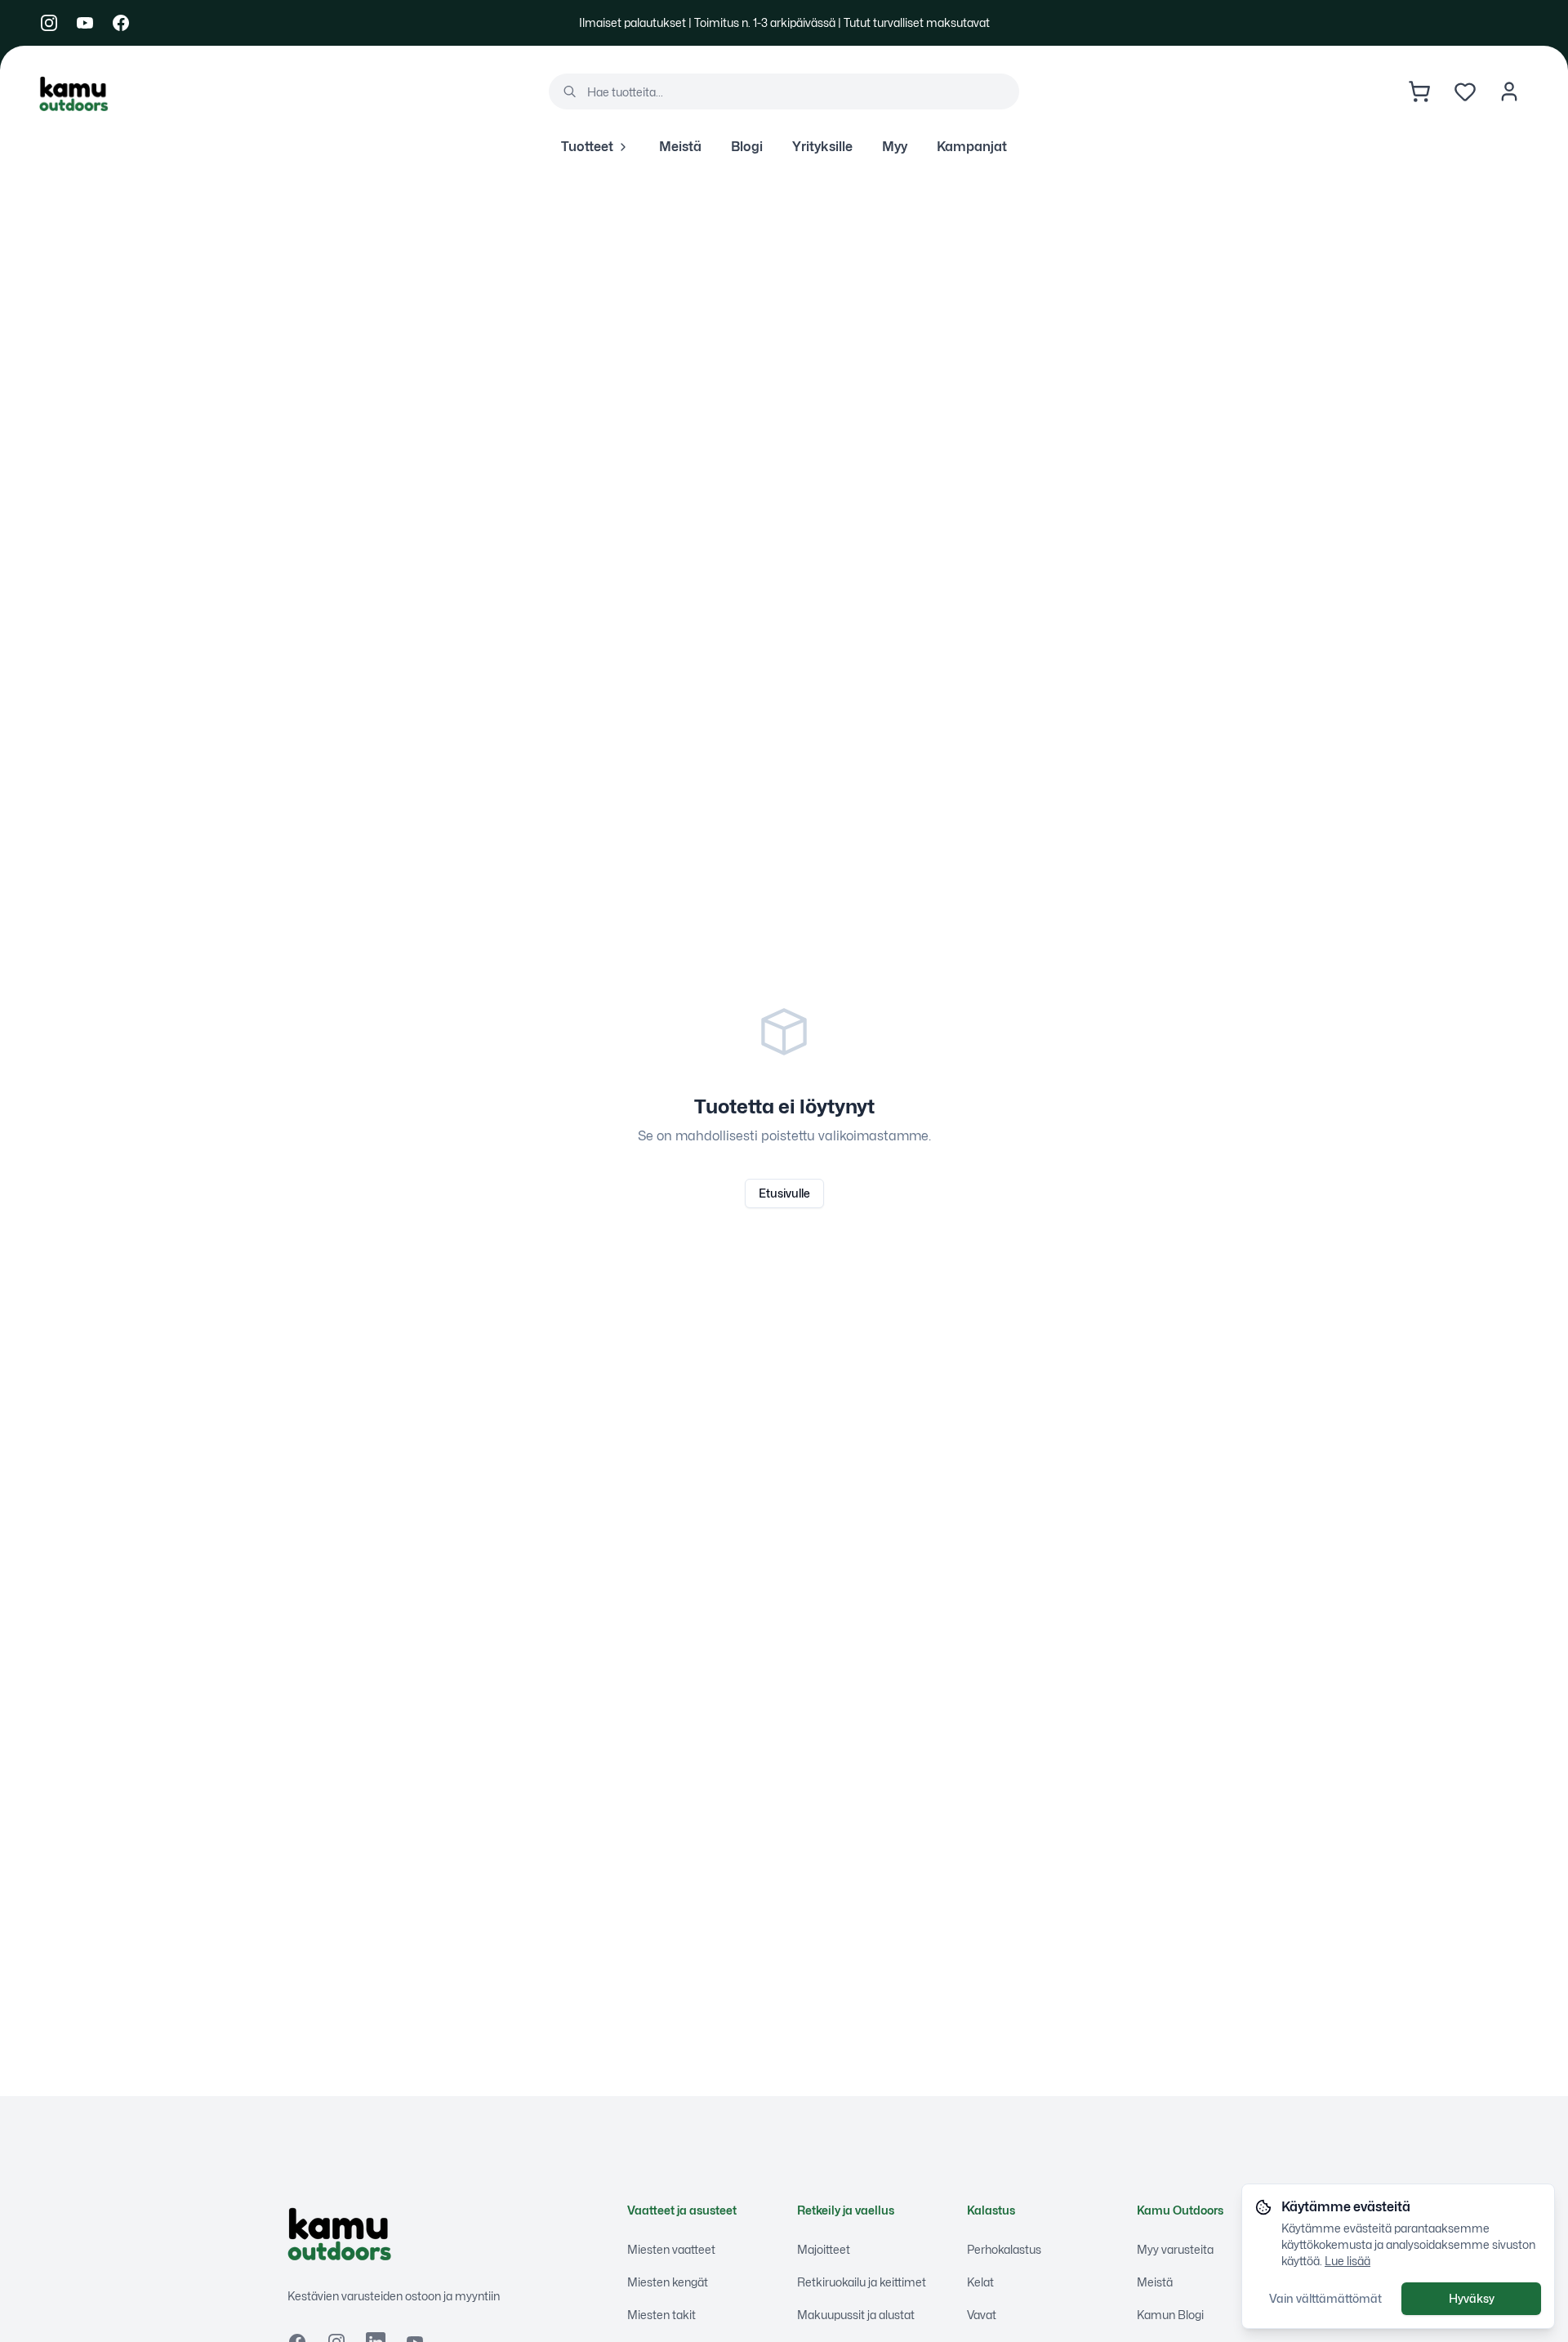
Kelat (980, 2282)
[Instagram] (49, 23)
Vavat (982, 2315)
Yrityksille (822, 147)
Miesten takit (661, 2315)
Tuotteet (587, 147)
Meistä (680, 147)
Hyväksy (1472, 2298)
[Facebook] (121, 23)
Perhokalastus (1004, 2249)
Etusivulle (784, 1193)
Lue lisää (1347, 2261)
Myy (895, 147)
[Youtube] (85, 23)
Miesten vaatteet (671, 2249)
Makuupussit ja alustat (856, 2315)
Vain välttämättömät (1325, 2298)
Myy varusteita (1175, 2249)
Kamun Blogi (1170, 2315)
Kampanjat (972, 147)
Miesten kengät (668, 2282)
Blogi (747, 147)
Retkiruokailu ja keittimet (862, 2282)
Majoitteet (824, 2249)
